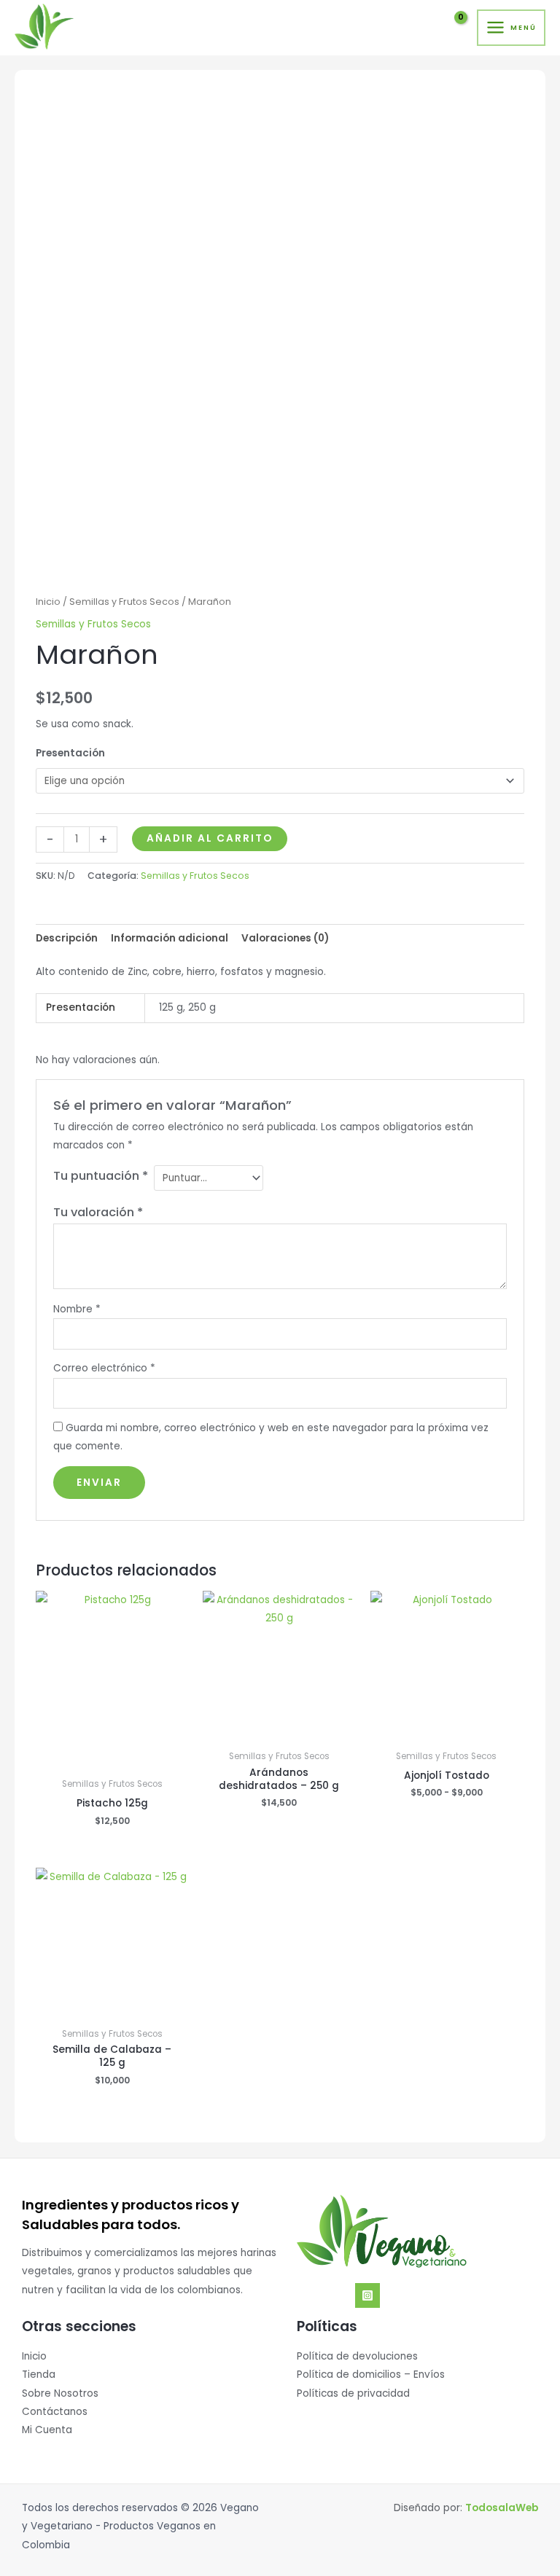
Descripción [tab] (67, 938)
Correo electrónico (104, 1368)
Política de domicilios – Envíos (371, 2375)
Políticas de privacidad (353, 2393)
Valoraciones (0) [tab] (285, 938)
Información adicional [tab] (170, 938)
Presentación (70, 753)
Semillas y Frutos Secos (124, 602)
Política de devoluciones (357, 2356)
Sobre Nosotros (60, 2393)
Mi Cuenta (47, 2430)
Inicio (48, 602)
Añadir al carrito (210, 838)
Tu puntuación (101, 1176)
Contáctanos (55, 2412)
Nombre (77, 1309)
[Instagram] (367, 2295)
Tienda (39, 2375)
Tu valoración (98, 1212)
